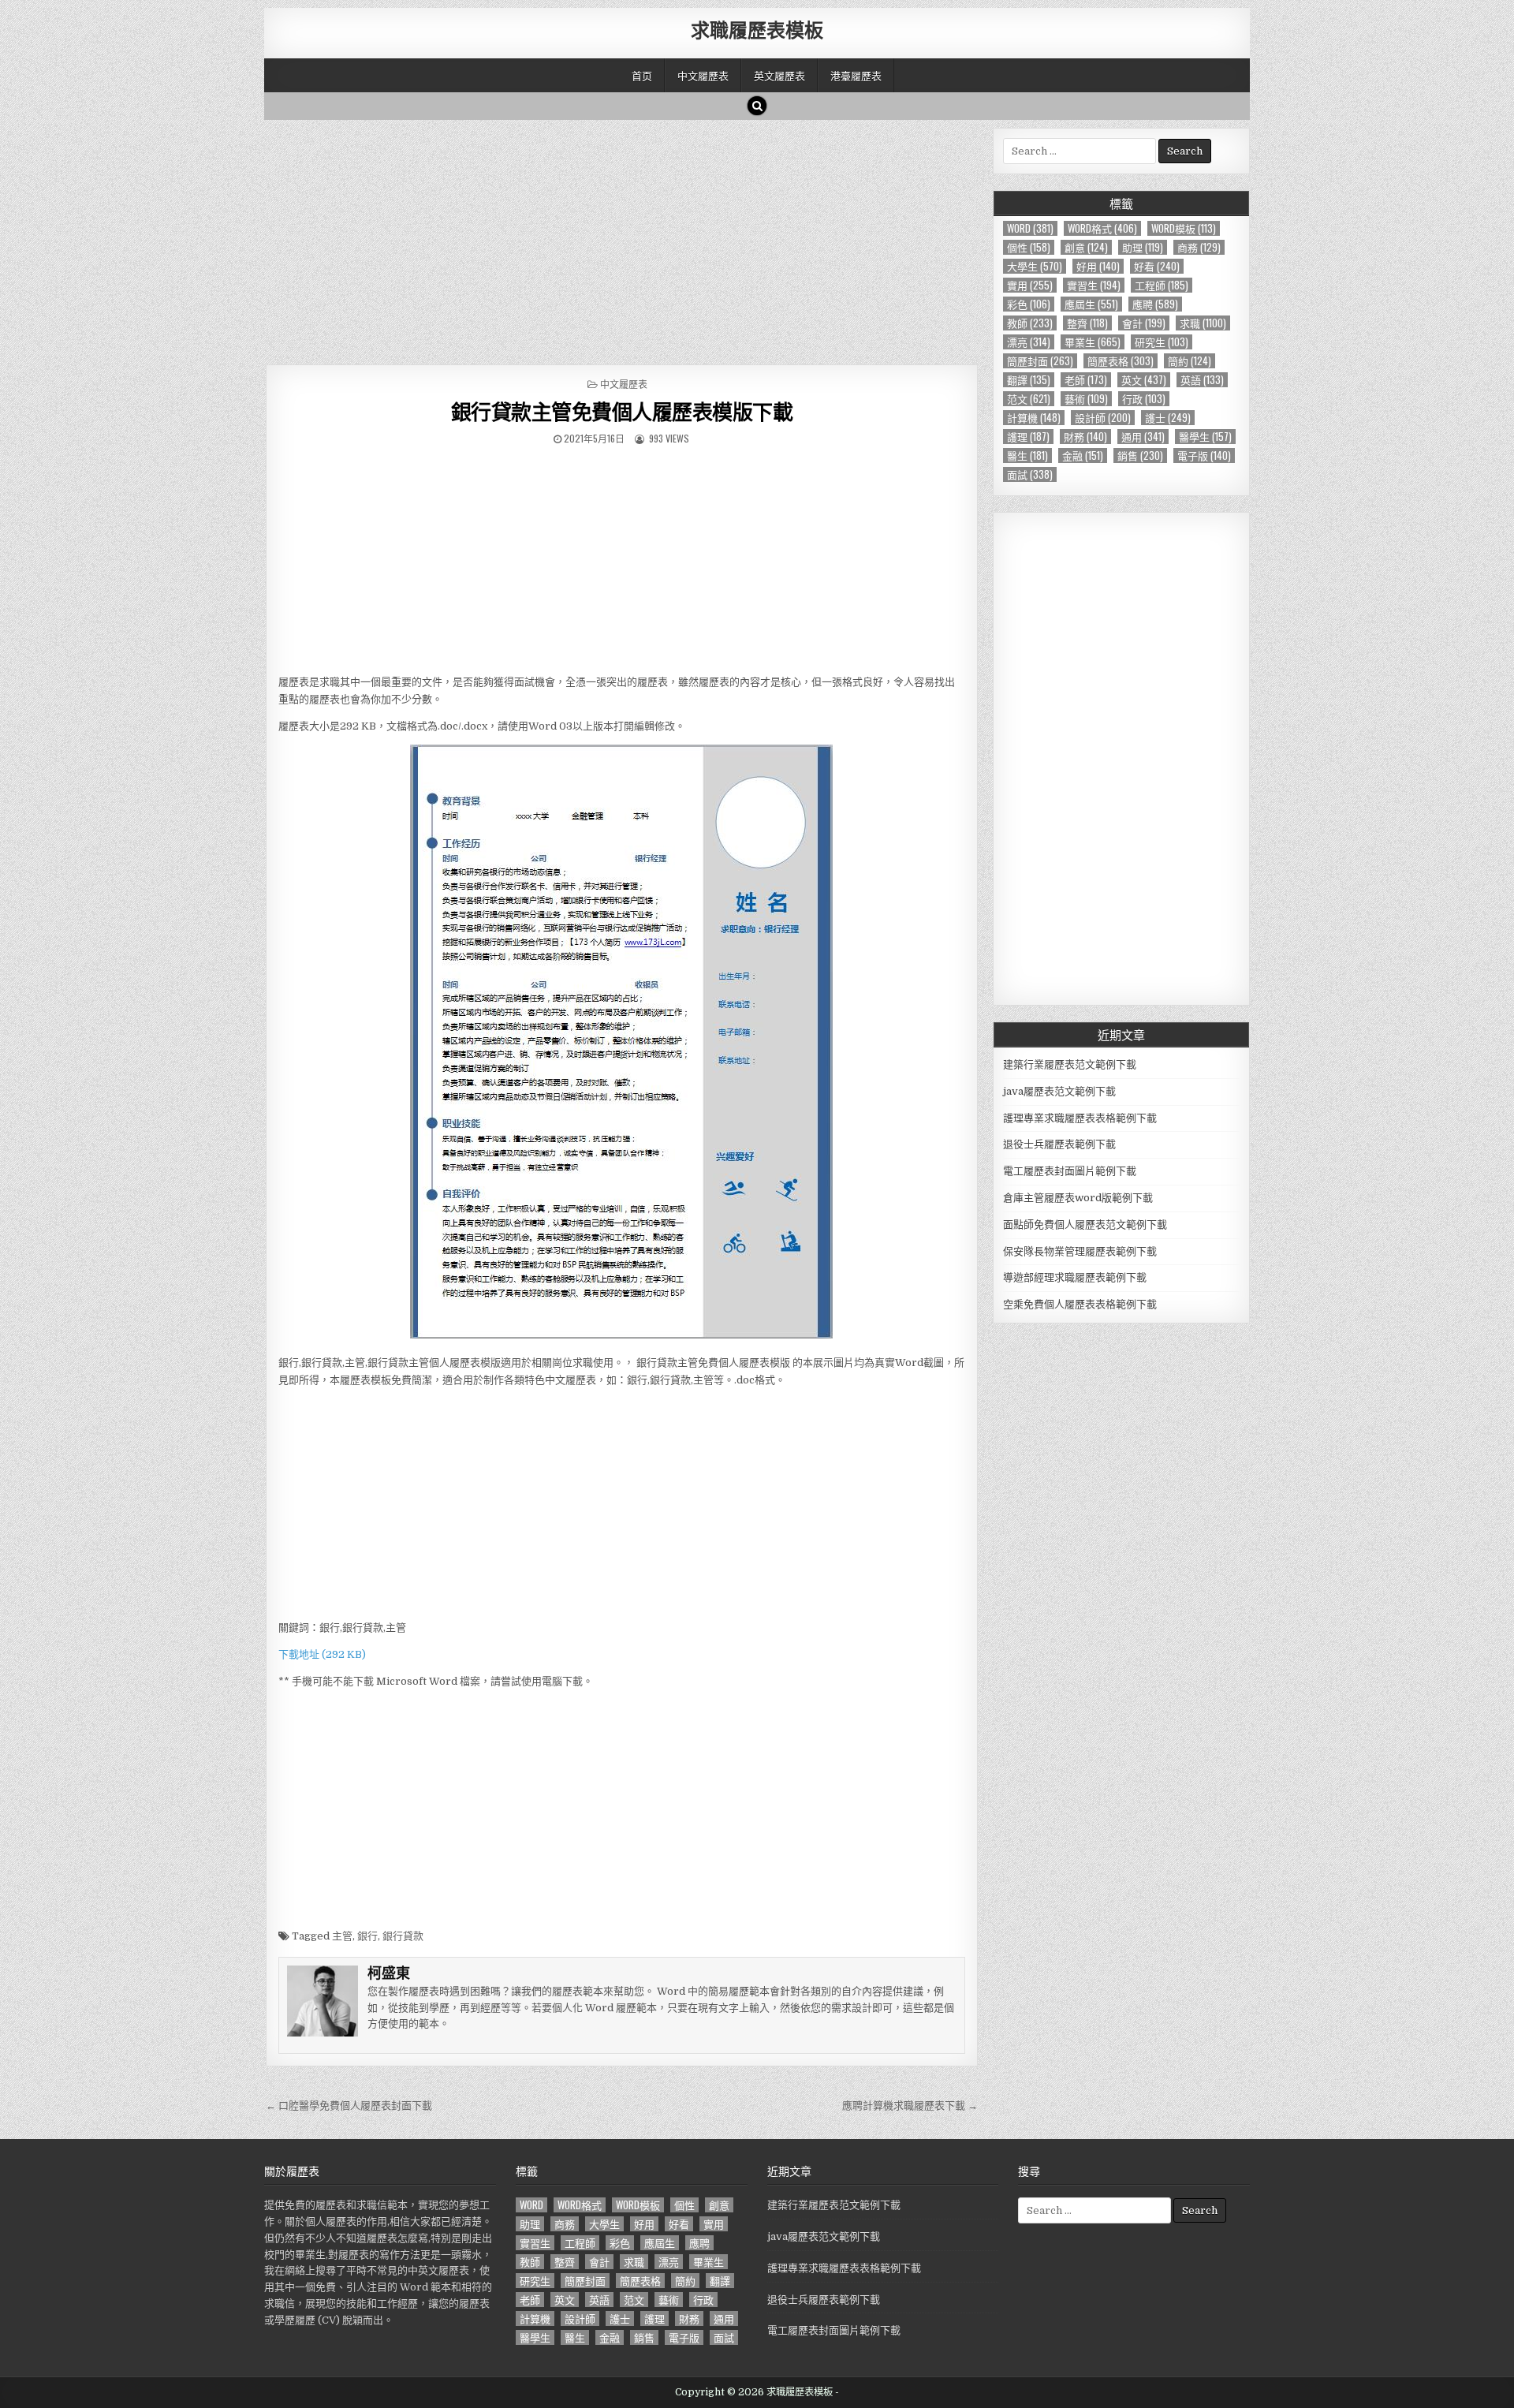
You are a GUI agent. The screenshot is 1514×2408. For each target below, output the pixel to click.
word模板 (1184, 228)
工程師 (1162, 285)
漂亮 (1029, 342)
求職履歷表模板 (757, 29)
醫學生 (1205, 437)
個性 (1029, 247)
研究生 (1162, 342)
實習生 (1094, 285)
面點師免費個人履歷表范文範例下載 (1085, 1225)
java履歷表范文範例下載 (1059, 1091)
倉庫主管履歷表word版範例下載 (1078, 1198)
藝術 (1086, 399)
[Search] (757, 106)
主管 (342, 1936)
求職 (1203, 323)
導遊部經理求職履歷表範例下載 (1075, 1277)
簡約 (1190, 361)
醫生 (1027, 455)
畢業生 (1093, 342)
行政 (1144, 399)
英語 (1202, 380)
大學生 (1035, 266)
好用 (1098, 266)
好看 (1157, 266)
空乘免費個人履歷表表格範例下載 (1080, 1304)
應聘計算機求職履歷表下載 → (910, 2106)
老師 (1086, 380)
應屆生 (1091, 304)
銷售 (1140, 455)
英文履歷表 (779, 75)
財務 (1085, 437)
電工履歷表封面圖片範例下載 (1070, 1171)
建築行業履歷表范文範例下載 (1070, 1064)
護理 (1028, 437)
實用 (1030, 285)
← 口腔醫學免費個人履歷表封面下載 (349, 2106)
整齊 (1087, 323)
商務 (1199, 247)
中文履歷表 (703, 75)
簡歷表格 (1121, 361)
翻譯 (1029, 380)
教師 (1030, 323)
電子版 (1204, 455)
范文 (1029, 399)
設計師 (1103, 418)
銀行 (367, 1936)
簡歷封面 (1040, 361)
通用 (1143, 437)
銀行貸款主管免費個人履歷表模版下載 (622, 411)
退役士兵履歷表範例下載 (1059, 1144)
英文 (1144, 380)
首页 (642, 75)
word (1030, 228)
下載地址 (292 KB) (322, 1654)
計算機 (1034, 418)
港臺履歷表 (856, 75)
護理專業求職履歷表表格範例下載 (1080, 1118)
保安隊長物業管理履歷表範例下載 (1080, 1251)
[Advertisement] (622, 238)
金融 (1083, 455)
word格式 (1102, 228)
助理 (1143, 247)
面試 (1030, 474)
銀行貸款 (403, 1936)
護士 (1168, 418)
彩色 (1029, 304)
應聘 (1155, 304)
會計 (1144, 323)
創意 (1086, 247)
